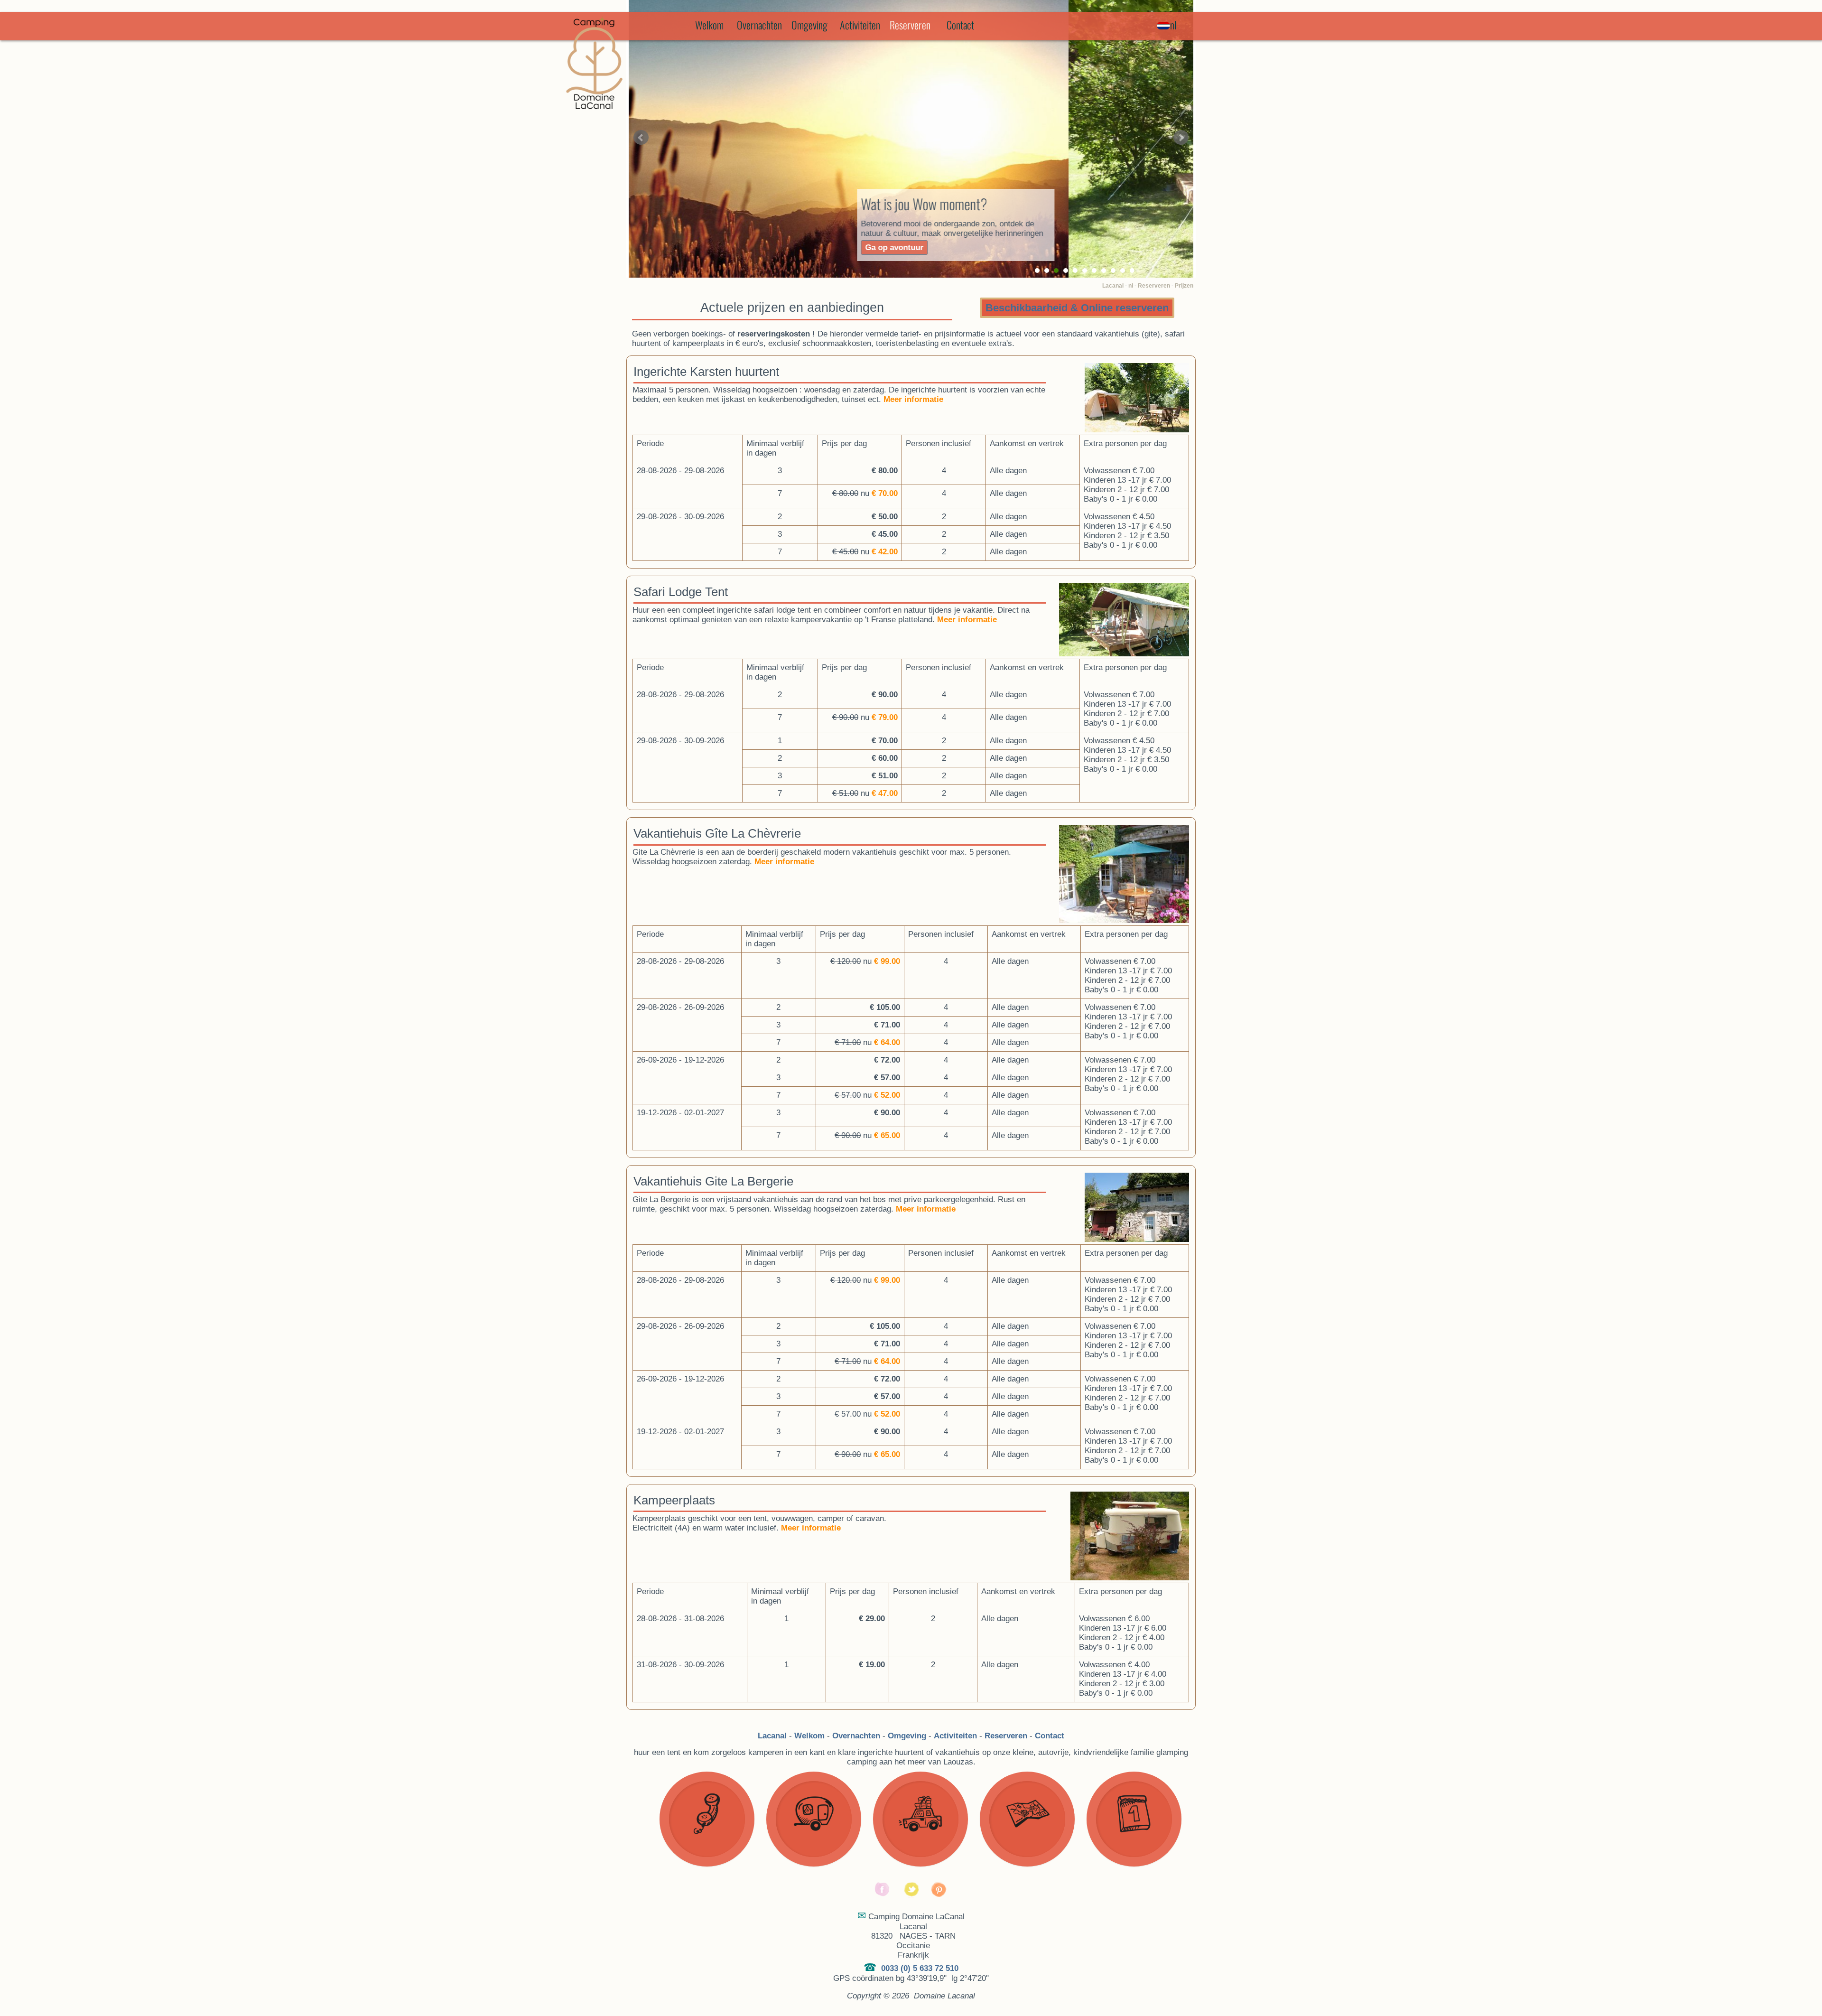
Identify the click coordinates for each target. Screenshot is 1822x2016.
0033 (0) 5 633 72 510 (920, 1968)
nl (1131, 286)
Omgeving (809, 25)
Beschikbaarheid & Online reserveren (1077, 308)
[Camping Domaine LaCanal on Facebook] (883, 1895)
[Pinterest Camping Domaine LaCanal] (939, 1895)
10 (1123, 271)
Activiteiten (860, 25)
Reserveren (1154, 286)
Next (1181, 138)
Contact (960, 25)
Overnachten (759, 25)
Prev (641, 138)
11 (1132, 271)
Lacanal (1113, 286)
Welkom (709, 25)
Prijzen (1184, 286)
